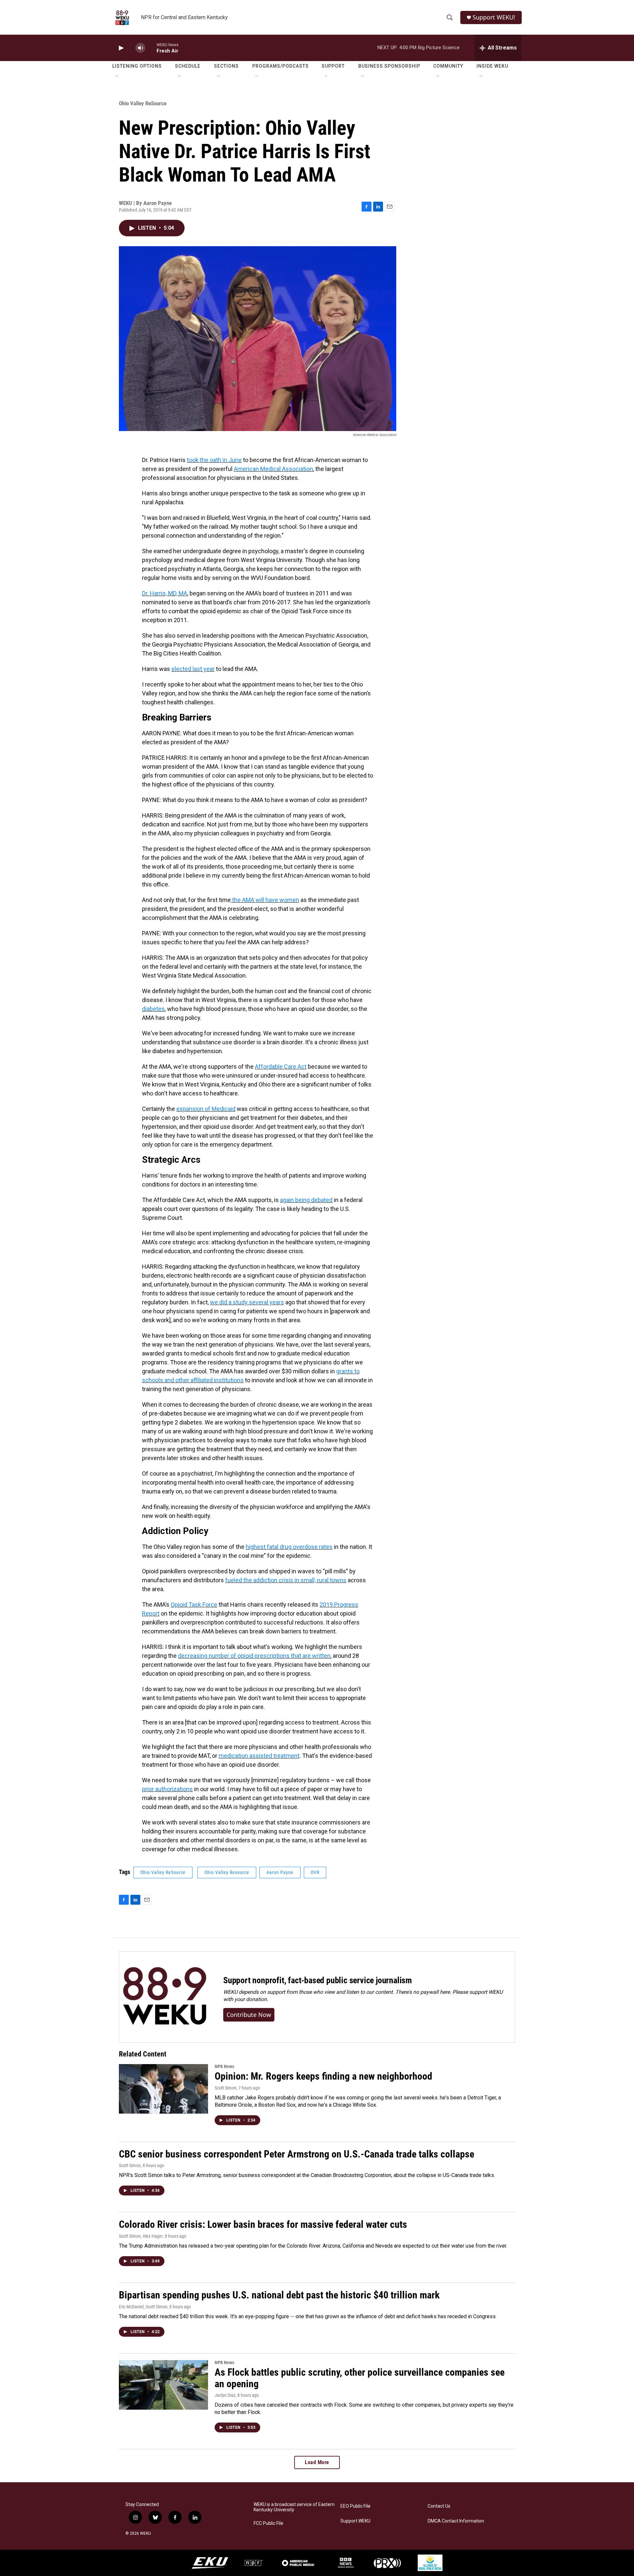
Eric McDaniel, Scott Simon (143, 2307)
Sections (226, 66)
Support (333, 66)
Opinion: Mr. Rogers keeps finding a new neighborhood (323, 2076)
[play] (121, 48)
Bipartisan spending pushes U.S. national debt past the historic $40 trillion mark (279, 2295)
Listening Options (137, 66)
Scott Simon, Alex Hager (141, 2236)
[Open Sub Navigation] (117, 77)
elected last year (193, 669)
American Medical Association (273, 469)
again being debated (306, 1200)
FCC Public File (268, 2523)
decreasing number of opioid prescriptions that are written (254, 1656)
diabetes (153, 1009)
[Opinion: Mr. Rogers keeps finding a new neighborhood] (163, 2089)
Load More (317, 2462)
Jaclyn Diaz (225, 2395)
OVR (315, 1872)
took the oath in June (214, 460)
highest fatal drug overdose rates (289, 1547)
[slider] (151, 48)
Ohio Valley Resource (227, 1872)
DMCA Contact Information (456, 2521)
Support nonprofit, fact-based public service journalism (317, 1980)
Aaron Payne (280, 1872)
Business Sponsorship (389, 66)
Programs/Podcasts (281, 66)
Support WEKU (355, 2521)
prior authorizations (167, 1789)
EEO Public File (355, 2506)
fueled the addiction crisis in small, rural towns (286, 1580)
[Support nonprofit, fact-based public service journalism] (165, 1997)
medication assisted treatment (259, 1756)
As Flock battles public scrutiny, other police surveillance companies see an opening (360, 2378)
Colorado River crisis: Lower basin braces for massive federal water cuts (263, 2224)
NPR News (224, 2066)
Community (448, 66)
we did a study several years (247, 1302)
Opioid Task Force (194, 1605)
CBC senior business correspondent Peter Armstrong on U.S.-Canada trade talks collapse (297, 2154)
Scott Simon (226, 2088)
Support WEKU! (494, 17)
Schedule (188, 66)
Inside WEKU (492, 66)
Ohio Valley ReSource (143, 103)
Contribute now (249, 2015)
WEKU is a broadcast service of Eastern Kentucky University (294, 2507)
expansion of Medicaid (206, 1109)
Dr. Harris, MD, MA (165, 593)
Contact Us (439, 2506)
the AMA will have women (265, 900)
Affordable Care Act (281, 1067)
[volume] (140, 48)
